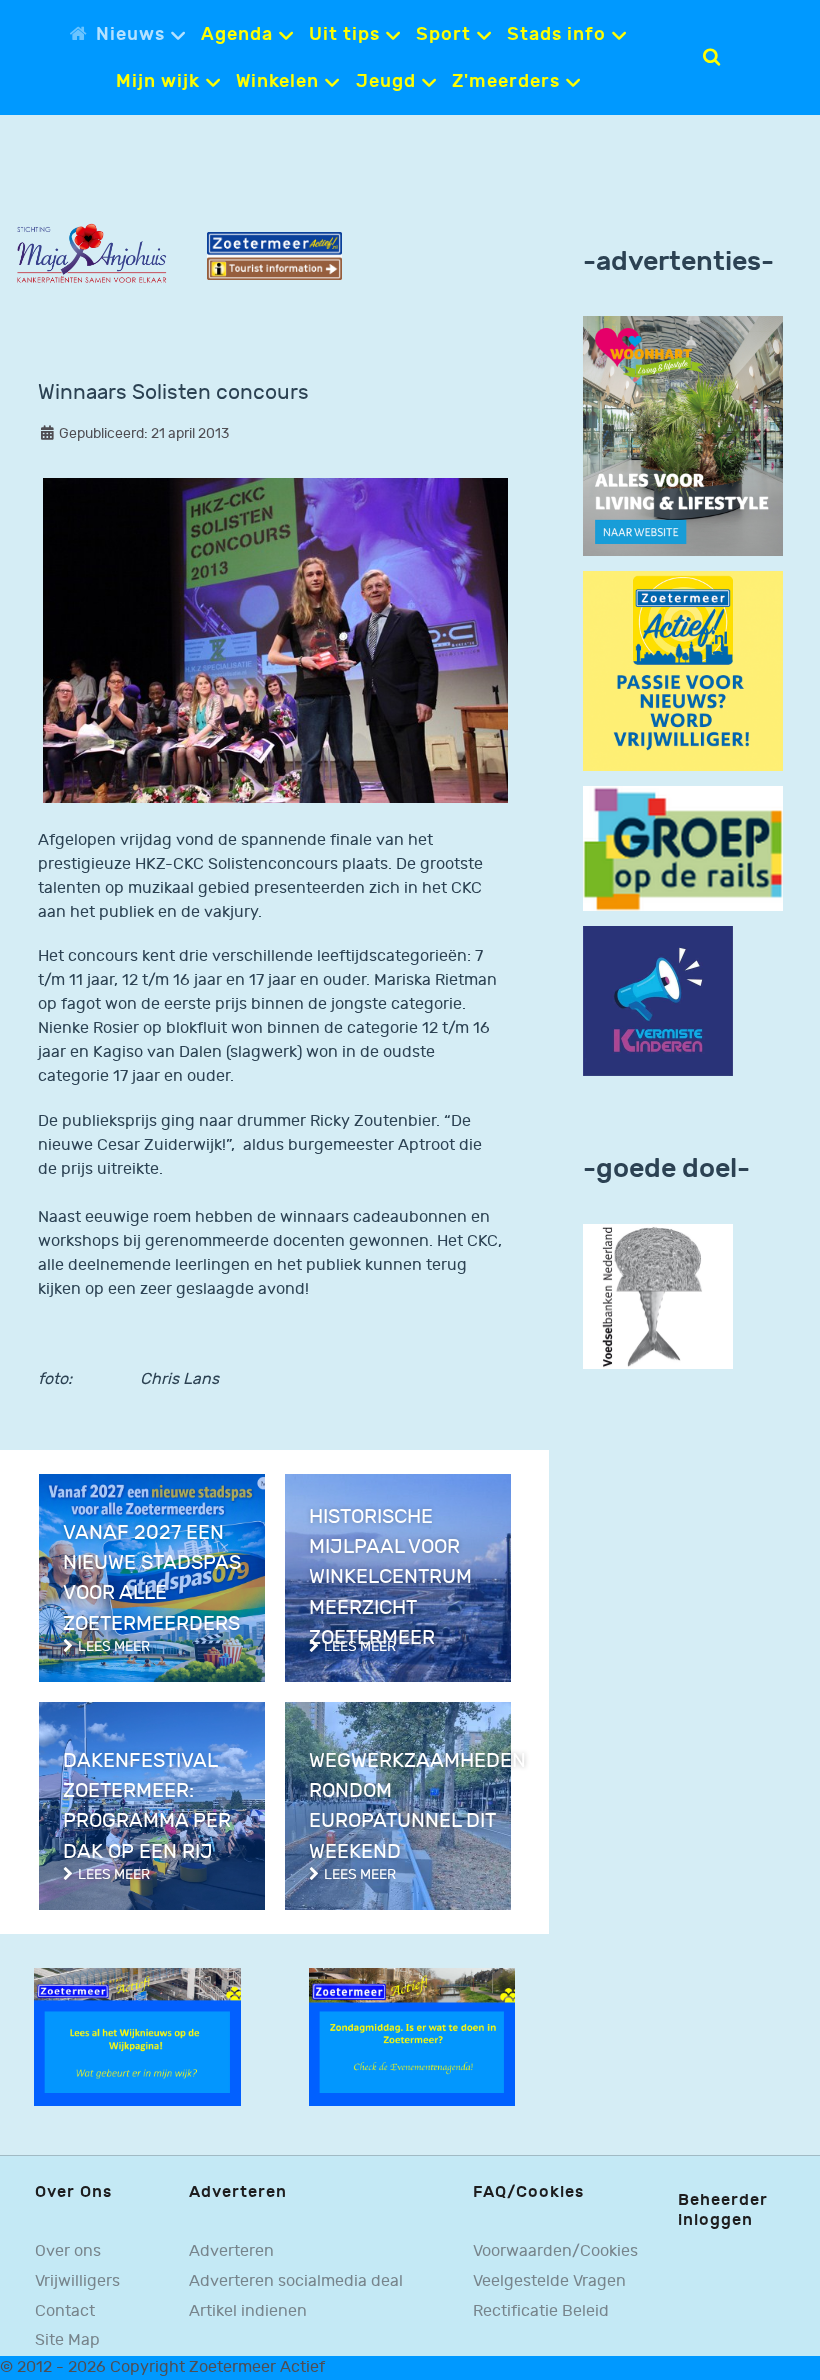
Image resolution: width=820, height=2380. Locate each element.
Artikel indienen (248, 2311)
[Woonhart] (683, 435)
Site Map (67, 2340)
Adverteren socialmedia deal (296, 2281)
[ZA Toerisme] (274, 255)
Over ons (68, 2251)
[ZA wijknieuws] (137, 2036)
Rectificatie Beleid (541, 2311)
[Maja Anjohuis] (91, 253)
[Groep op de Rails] (683, 848)
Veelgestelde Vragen (549, 2281)
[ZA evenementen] (412, 2036)
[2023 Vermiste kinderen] (658, 1000)
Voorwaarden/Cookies (555, 2251)
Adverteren (231, 2251)
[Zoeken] (711, 57)
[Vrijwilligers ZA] (683, 670)
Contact (65, 2311)
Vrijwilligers (77, 2281)
